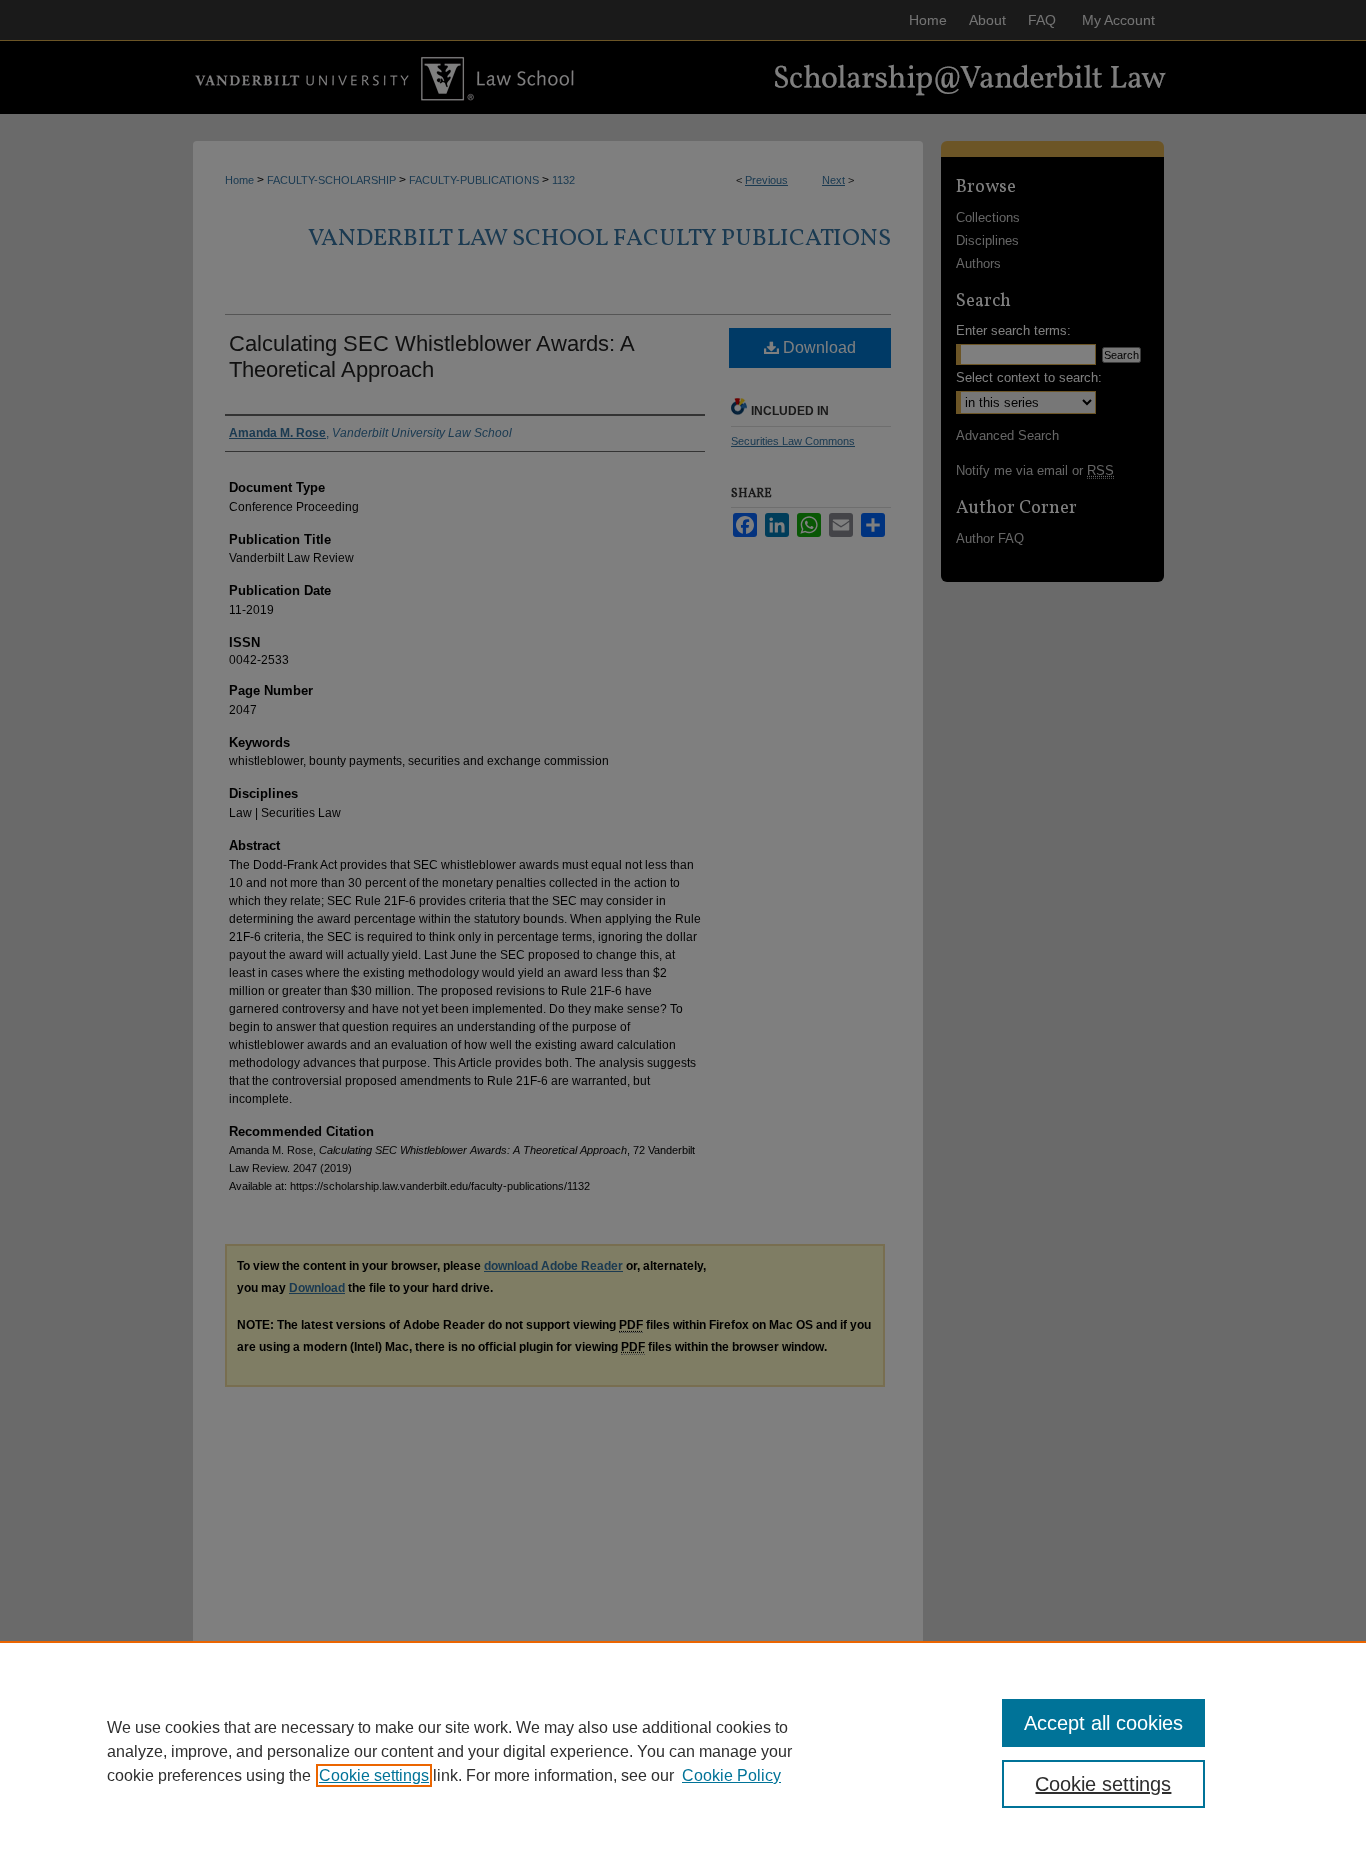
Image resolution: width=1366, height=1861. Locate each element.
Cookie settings (374, 1775)
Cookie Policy (731, 1775)
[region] (683, 1751)
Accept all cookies (1103, 1723)
